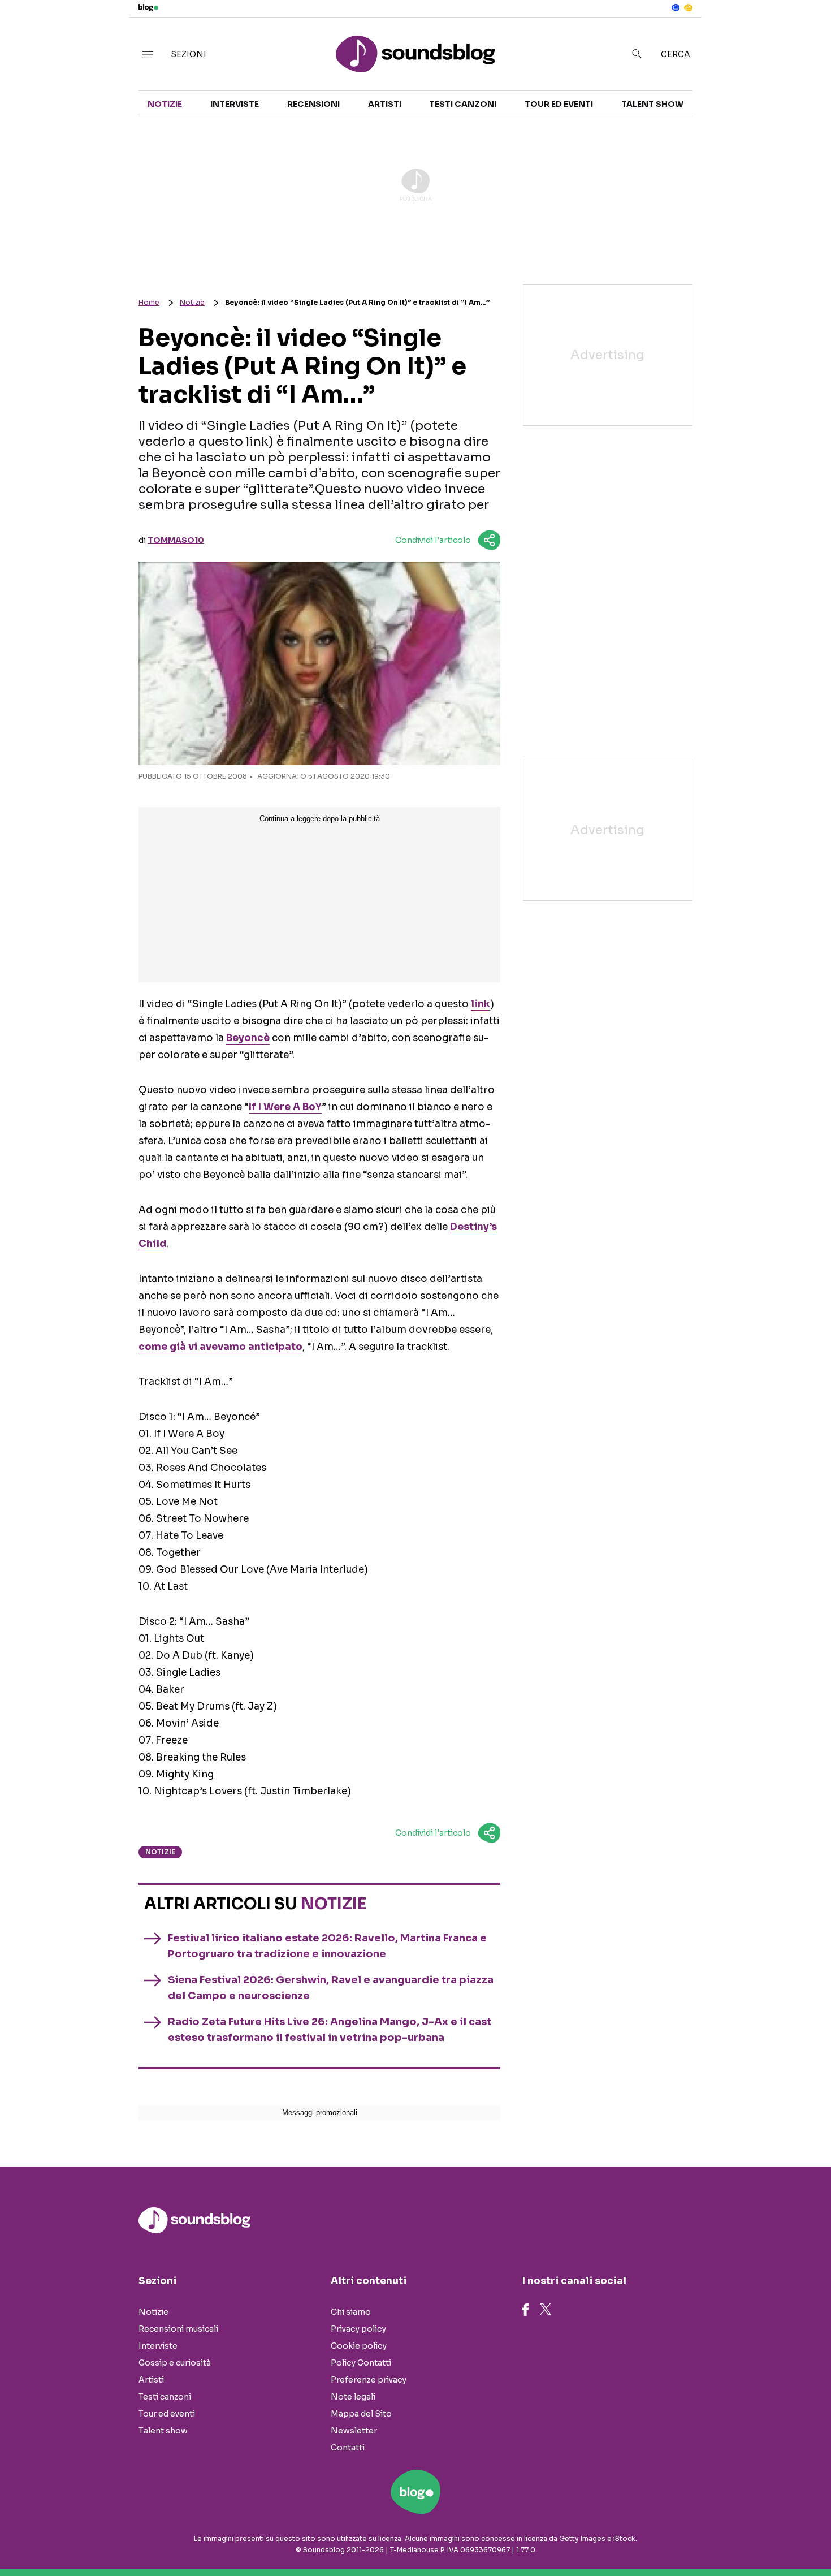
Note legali (353, 2397)
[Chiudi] (804, 32)
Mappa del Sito (361, 2414)
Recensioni (313, 104)
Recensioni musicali (178, 2329)
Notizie (165, 104)
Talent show (652, 104)
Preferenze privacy (369, 2380)
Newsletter (354, 2431)
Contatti (348, 2448)
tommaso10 (176, 540)
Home (149, 302)
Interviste (235, 104)
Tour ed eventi (559, 104)
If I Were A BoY (285, 1107)
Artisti (385, 104)
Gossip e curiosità (175, 2363)
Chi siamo (351, 2312)
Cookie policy (359, 2346)
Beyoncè (248, 1038)
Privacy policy (358, 2329)
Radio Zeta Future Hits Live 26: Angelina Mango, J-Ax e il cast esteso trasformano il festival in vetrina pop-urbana (330, 2030)
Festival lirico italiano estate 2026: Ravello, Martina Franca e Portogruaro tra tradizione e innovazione (327, 1946)
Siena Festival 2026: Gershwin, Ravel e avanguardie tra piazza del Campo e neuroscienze (331, 1988)
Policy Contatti (361, 2363)
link (481, 1004)
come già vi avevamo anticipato (220, 1347)
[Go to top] (715, 2539)
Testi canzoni (463, 104)
